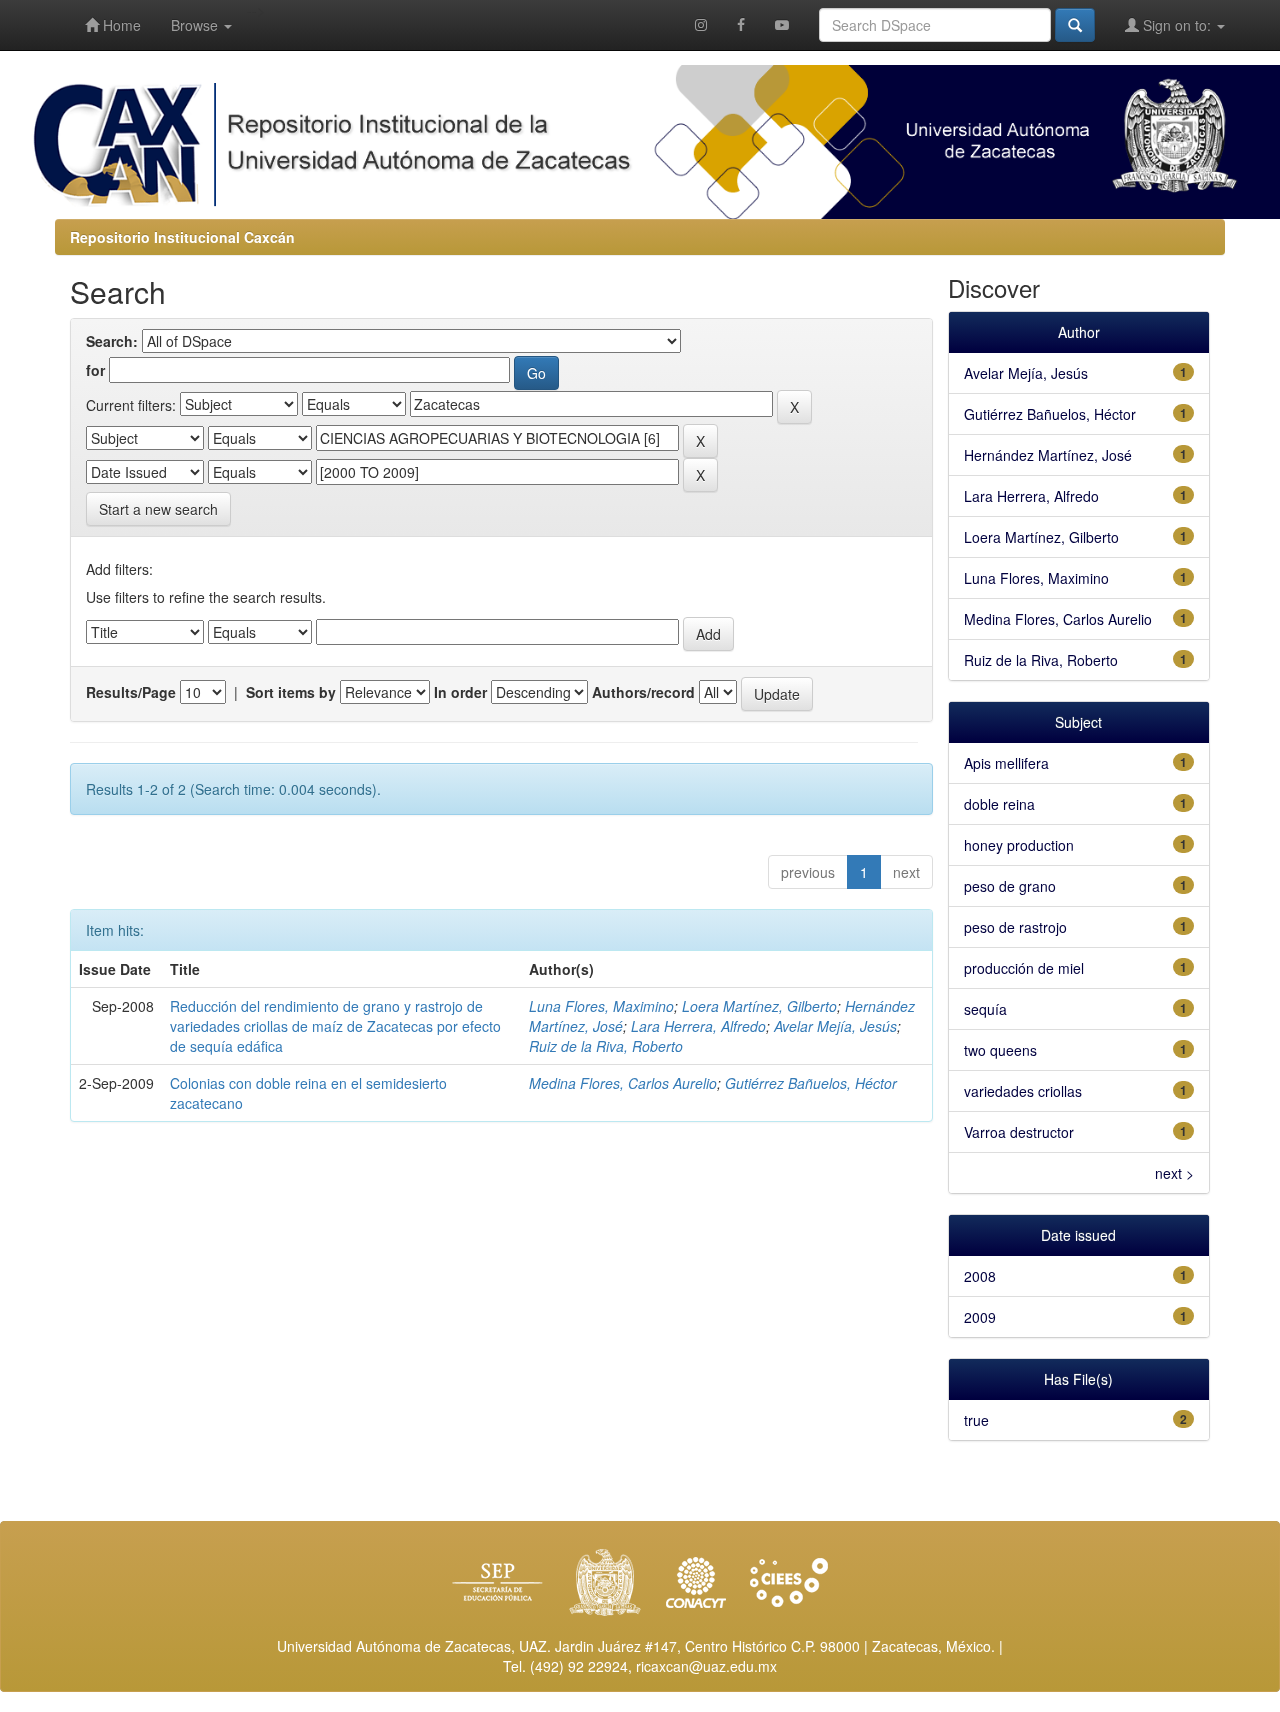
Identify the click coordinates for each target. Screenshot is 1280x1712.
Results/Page (131, 692)
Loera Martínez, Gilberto (759, 1006)
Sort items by (291, 692)
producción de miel (1024, 968)
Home (120, 25)
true (976, 1420)
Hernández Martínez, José (1048, 455)
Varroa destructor (1019, 1132)
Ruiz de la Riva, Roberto (606, 1046)
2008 (980, 1276)
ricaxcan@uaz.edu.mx (706, 1666)
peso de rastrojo (1015, 927)
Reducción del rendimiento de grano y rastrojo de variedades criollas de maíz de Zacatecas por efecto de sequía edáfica (335, 1026)
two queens (1000, 1050)
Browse (196, 25)
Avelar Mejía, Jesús (835, 1026)
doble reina (999, 804)
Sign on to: (1177, 25)
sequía (985, 1009)
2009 (980, 1317)
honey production (1019, 845)
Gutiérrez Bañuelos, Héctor (811, 1083)
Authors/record (643, 692)
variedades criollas (1023, 1091)
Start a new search (158, 509)
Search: (112, 341)
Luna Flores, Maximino (601, 1006)
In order (460, 692)
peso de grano (1010, 886)
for (95, 370)
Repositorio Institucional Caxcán (182, 237)
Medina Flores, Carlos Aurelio (623, 1083)
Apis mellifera (1006, 763)
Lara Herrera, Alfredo (698, 1026)
